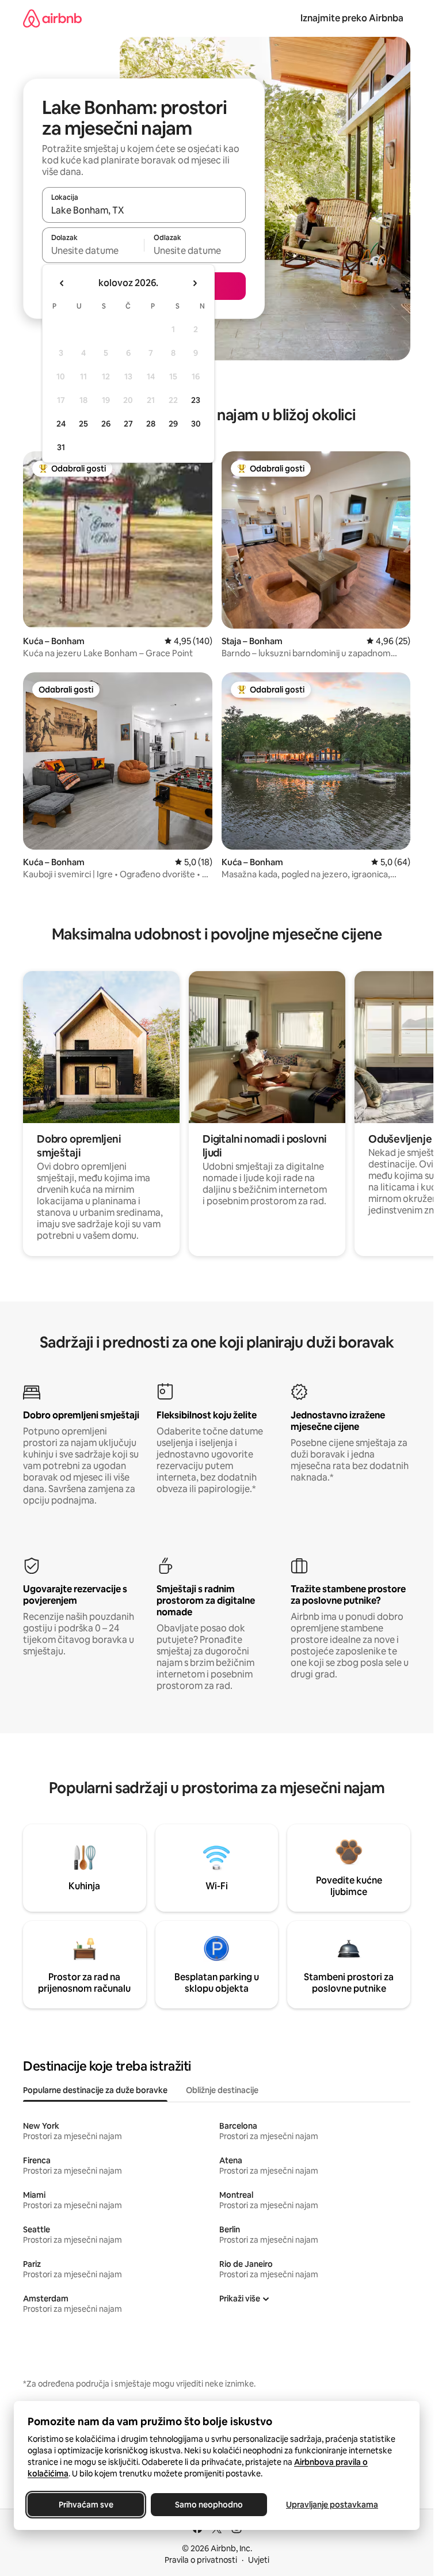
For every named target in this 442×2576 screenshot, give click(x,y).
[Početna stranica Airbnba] (52, 18)
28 (151, 424)
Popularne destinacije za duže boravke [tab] (95, 2090)
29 (173, 424)
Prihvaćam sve (86, 2505)
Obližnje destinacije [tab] (222, 2090)
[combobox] (144, 210)
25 (83, 424)
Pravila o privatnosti (201, 2560)
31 (61, 447)
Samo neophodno (209, 2505)
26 (106, 424)
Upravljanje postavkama (332, 2505)
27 (128, 424)
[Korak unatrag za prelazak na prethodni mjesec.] (62, 283)
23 (196, 400)
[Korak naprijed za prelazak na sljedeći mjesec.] (195, 283)
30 (196, 424)
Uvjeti (259, 2560)
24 (61, 424)
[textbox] (93, 250)
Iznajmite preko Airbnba (352, 18)
